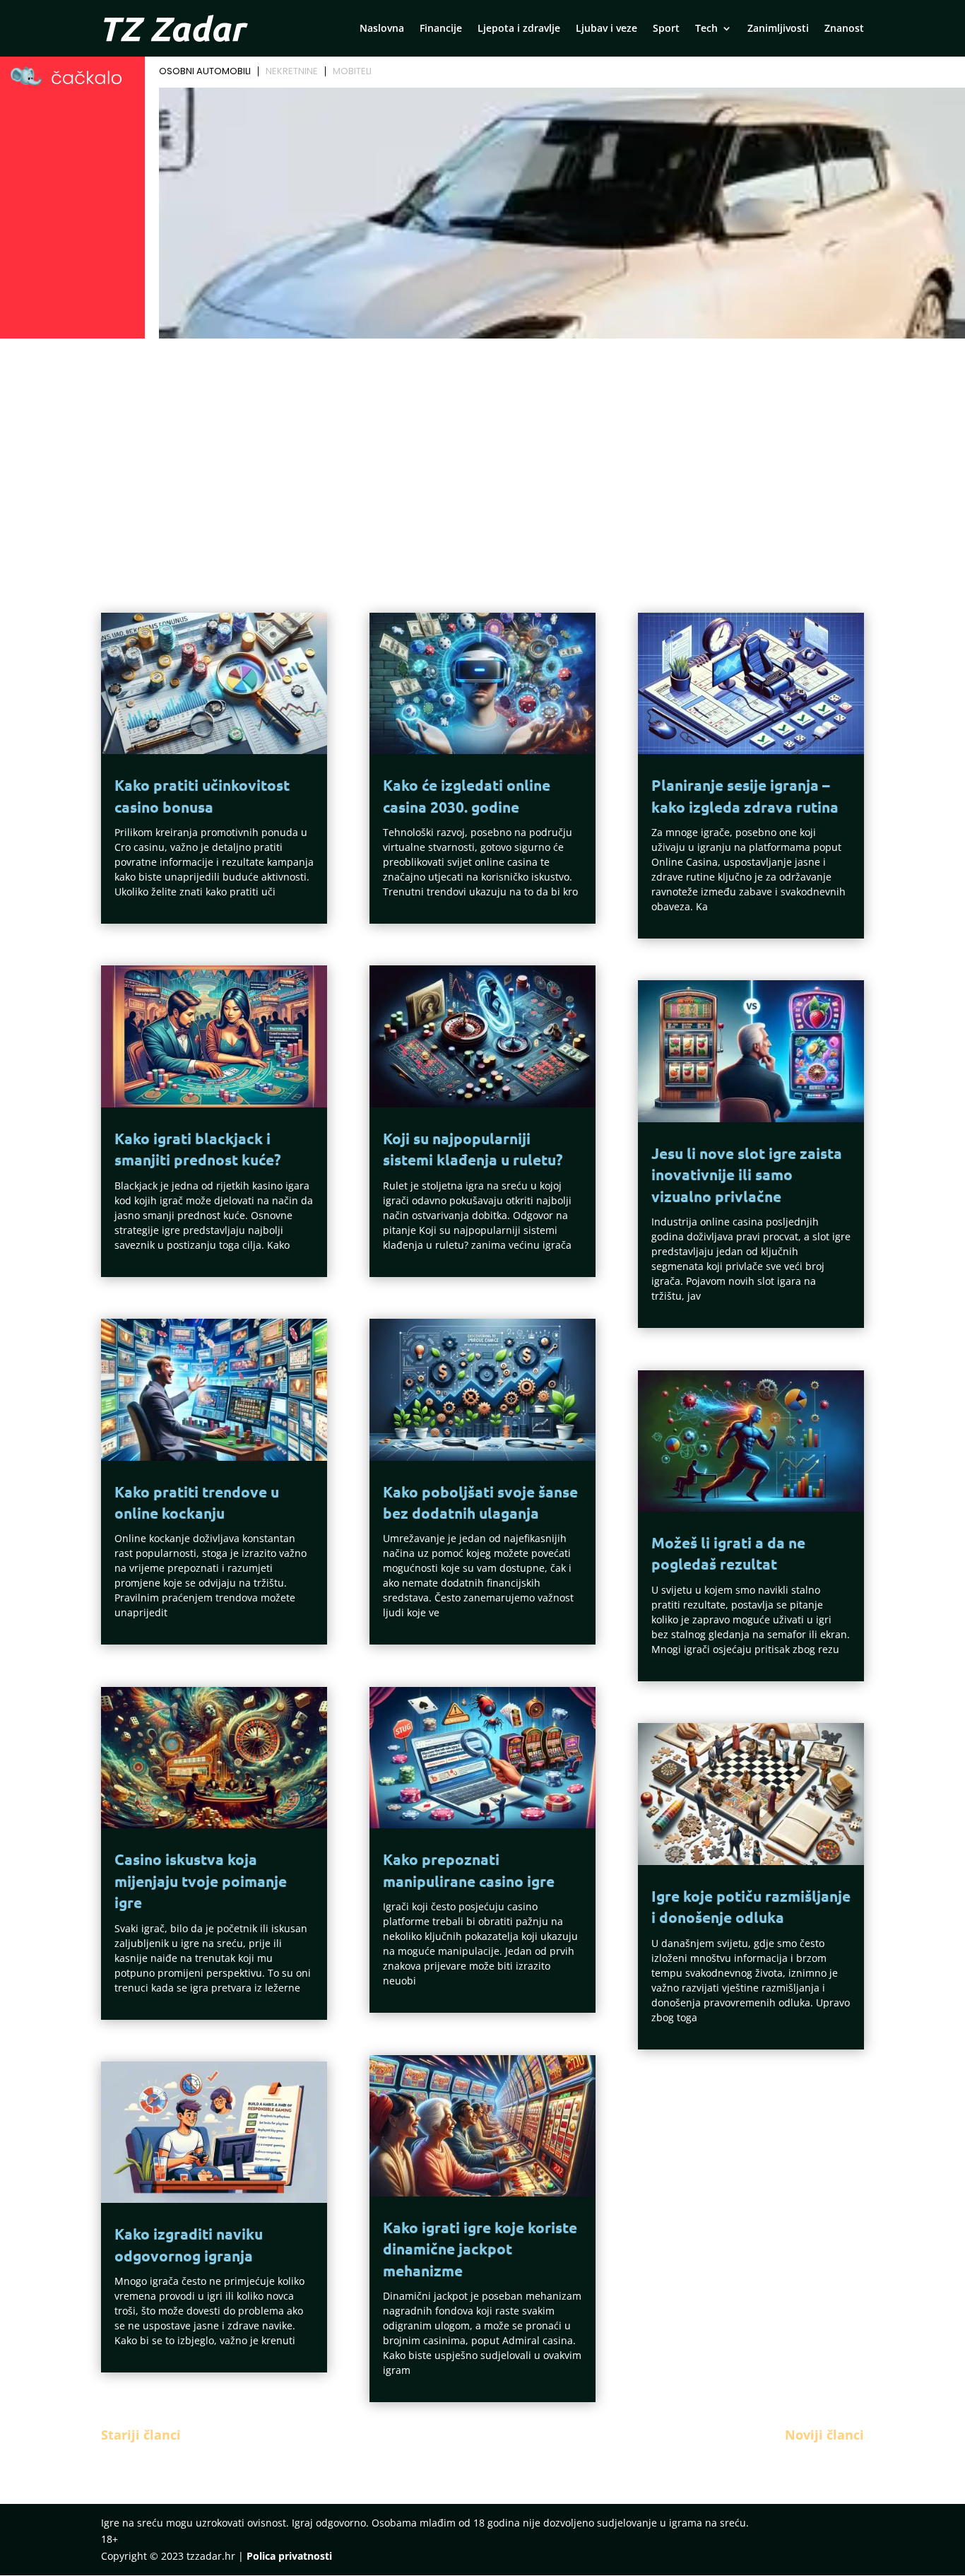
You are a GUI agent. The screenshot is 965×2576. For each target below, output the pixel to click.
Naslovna (382, 29)
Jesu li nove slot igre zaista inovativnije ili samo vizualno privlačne (747, 1175)
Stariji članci (141, 2435)
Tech (706, 29)
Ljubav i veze (606, 29)
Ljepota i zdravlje (519, 29)
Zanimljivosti (778, 29)
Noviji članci (824, 2435)
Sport (666, 29)
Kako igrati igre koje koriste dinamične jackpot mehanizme (480, 2249)
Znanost (844, 29)
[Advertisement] (482, 449)
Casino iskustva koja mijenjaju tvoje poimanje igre (201, 1881)
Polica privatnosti (289, 2556)
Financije (441, 29)
